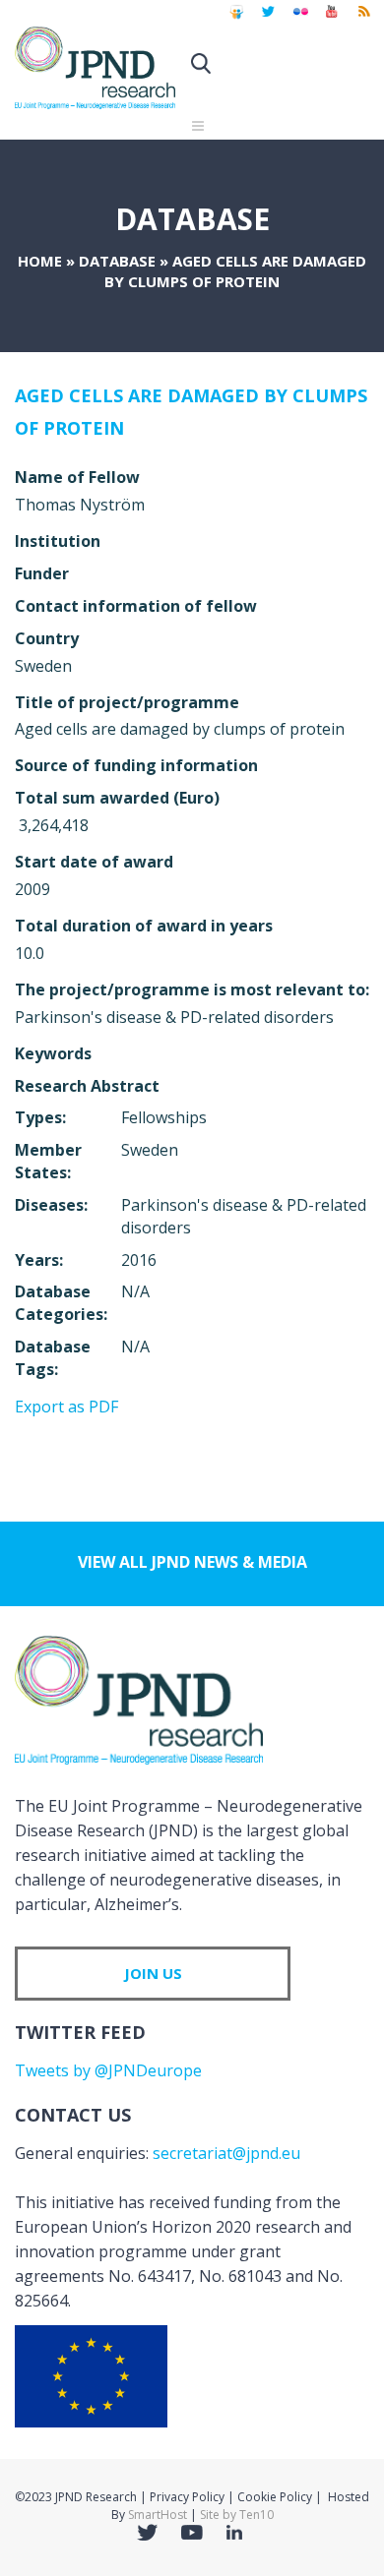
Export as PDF (66, 1407)
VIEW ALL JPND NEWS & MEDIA (192, 1562)
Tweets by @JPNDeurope (108, 2070)
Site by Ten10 (237, 2515)
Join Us (153, 1973)
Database (117, 261)
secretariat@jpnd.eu (226, 2153)
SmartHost (158, 2515)
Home (40, 261)
